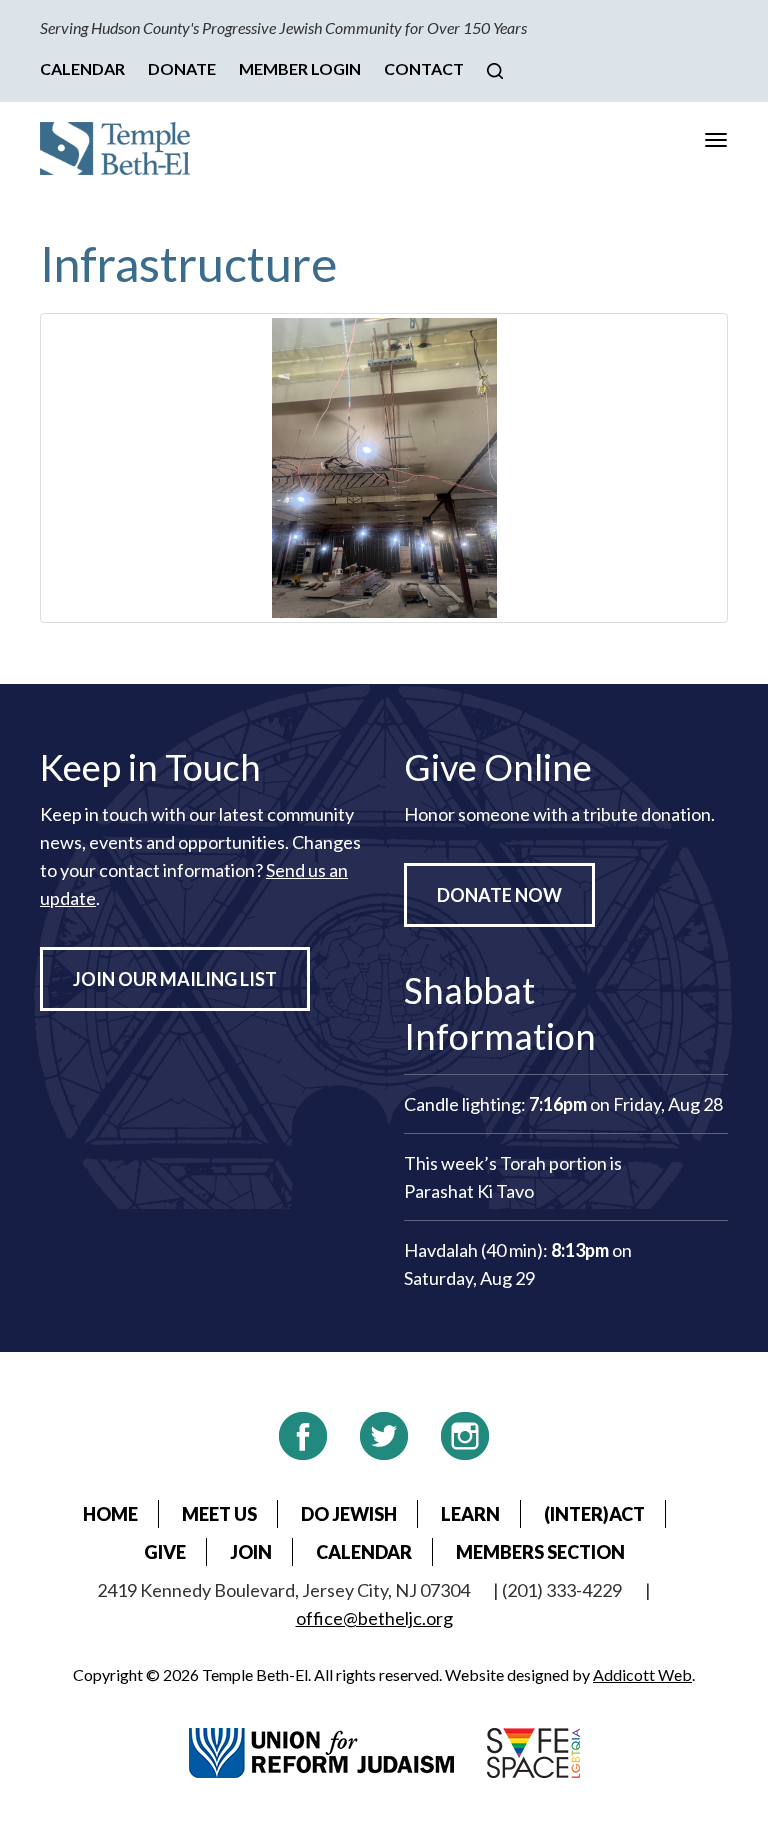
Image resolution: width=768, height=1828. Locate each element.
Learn (470, 1514)
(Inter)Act (594, 1514)
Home (110, 1514)
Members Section (540, 1552)
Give (165, 1552)
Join (251, 1552)
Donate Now (499, 895)
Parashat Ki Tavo (469, 1191)
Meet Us (219, 1514)
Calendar (82, 68)
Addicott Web (642, 1674)
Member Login (300, 68)
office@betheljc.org (374, 1618)
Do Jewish (349, 1514)
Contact (424, 68)
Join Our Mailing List (175, 979)
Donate (182, 68)
